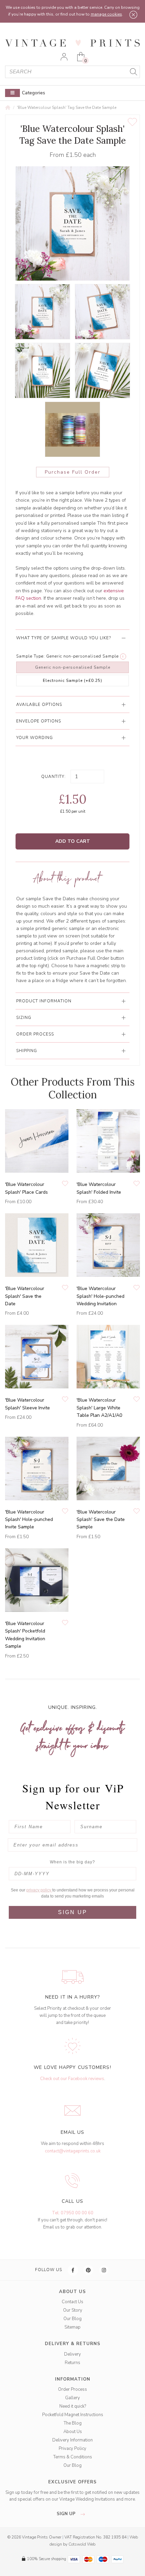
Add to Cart (73, 841)
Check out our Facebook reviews (72, 2079)
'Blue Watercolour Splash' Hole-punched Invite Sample (29, 1520)
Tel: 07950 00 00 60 (73, 2213)
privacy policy (39, 1890)
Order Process (72, 2389)
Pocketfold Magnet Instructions (73, 2415)
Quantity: (53, 777)
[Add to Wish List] (132, 122)
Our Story (73, 2310)
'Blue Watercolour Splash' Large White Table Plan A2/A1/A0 (99, 1408)
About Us (73, 2432)
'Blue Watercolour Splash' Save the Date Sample (101, 1520)
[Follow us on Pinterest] (89, 2270)
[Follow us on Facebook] (73, 2270)
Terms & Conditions (73, 2457)
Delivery (72, 2354)
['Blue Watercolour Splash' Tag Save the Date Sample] (42, 312)
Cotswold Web (82, 2544)
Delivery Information (72, 2440)
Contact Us (72, 2302)
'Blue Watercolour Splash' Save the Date (25, 1296)
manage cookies (106, 14)
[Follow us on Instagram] (104, 2270)
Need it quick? (73, 2406)
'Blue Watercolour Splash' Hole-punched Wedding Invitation (100, 1296)
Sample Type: (31, 656)
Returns (72, 2363)
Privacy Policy (72, 2449)
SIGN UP (73, 1912)
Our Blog (72, 2319)
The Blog (73, 2423)
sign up (67, 2514)
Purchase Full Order (73, 472)
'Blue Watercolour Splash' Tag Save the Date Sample (67, 108)
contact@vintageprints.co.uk (73, 2151)
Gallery (72, 2398)
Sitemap (72, 2327)
